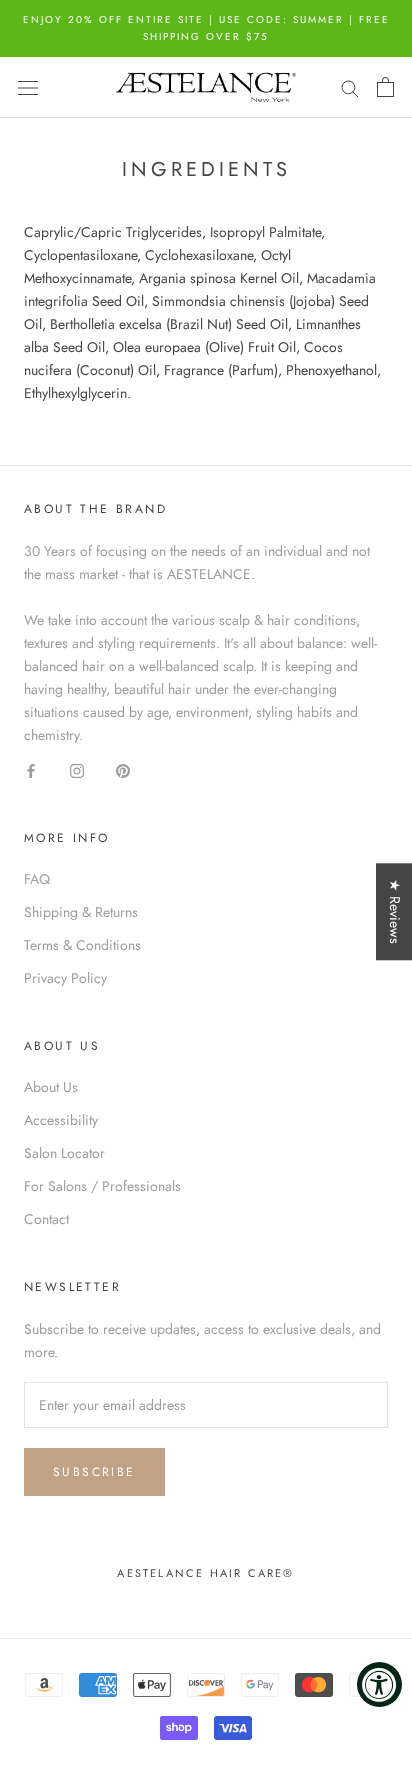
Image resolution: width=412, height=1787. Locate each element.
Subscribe (94, 1472)
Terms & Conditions (82, 945)
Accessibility (61, 1120)
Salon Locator (64, 1153)
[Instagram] (77, 769)
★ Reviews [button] (395, 911)
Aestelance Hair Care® (205, 1573)
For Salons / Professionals (102, 1186)
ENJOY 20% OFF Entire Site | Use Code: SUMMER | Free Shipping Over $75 (206, 28)
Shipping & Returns (81, 912)
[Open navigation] (28, 87)
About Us (51, 1087)
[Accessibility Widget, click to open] (379, 1684)
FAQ (37, 879)
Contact (46, 1219)
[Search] (350, 87)
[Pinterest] (123, 769)
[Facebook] (31, 769)
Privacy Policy (65, 978)
